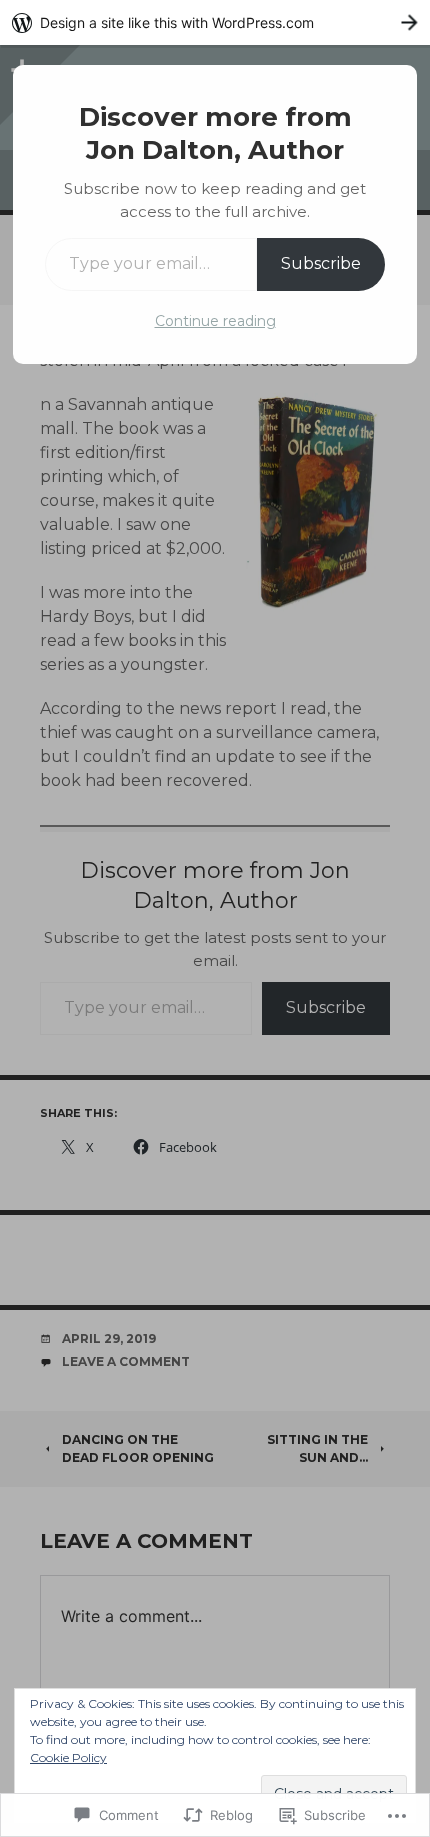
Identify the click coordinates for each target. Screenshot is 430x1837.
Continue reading (215, 321)
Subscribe (321, 263)
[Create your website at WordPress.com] (215, 22)
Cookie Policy (68, 1757)
